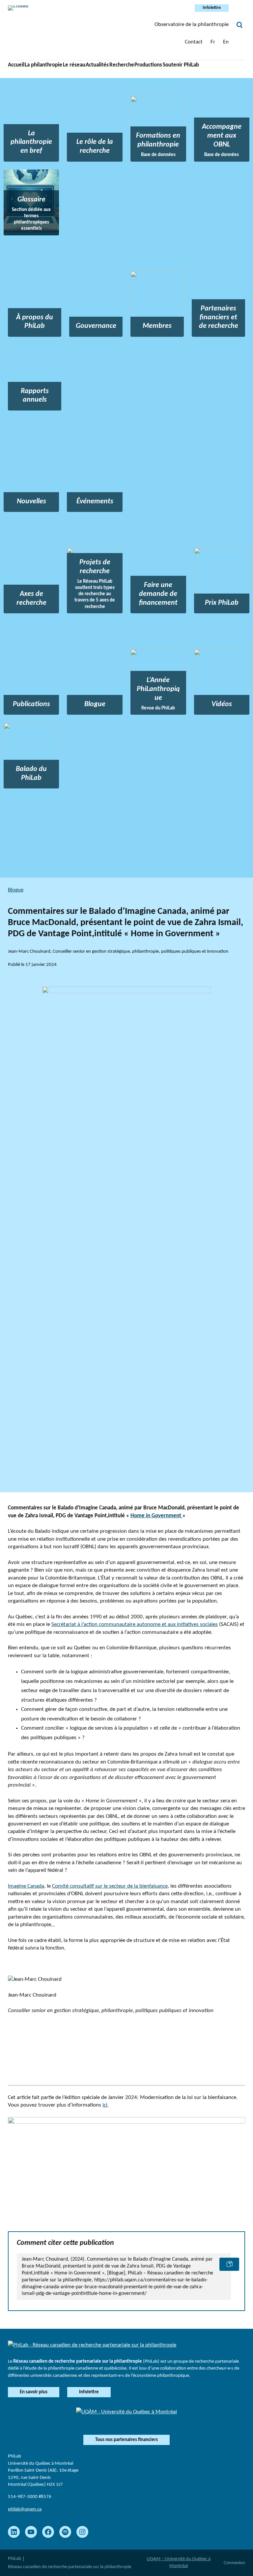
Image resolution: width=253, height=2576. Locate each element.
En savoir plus (34, 2392)
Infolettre (212, 8)
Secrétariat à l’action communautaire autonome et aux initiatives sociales (135, 1624)
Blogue (16, 890)
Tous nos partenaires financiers (126, 2440)
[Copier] (229, 2264)
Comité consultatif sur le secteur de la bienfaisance (110, 1886)
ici (105, 2105)
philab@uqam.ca (25, 2509)
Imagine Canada (26, 1886)
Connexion (234, 2563)
